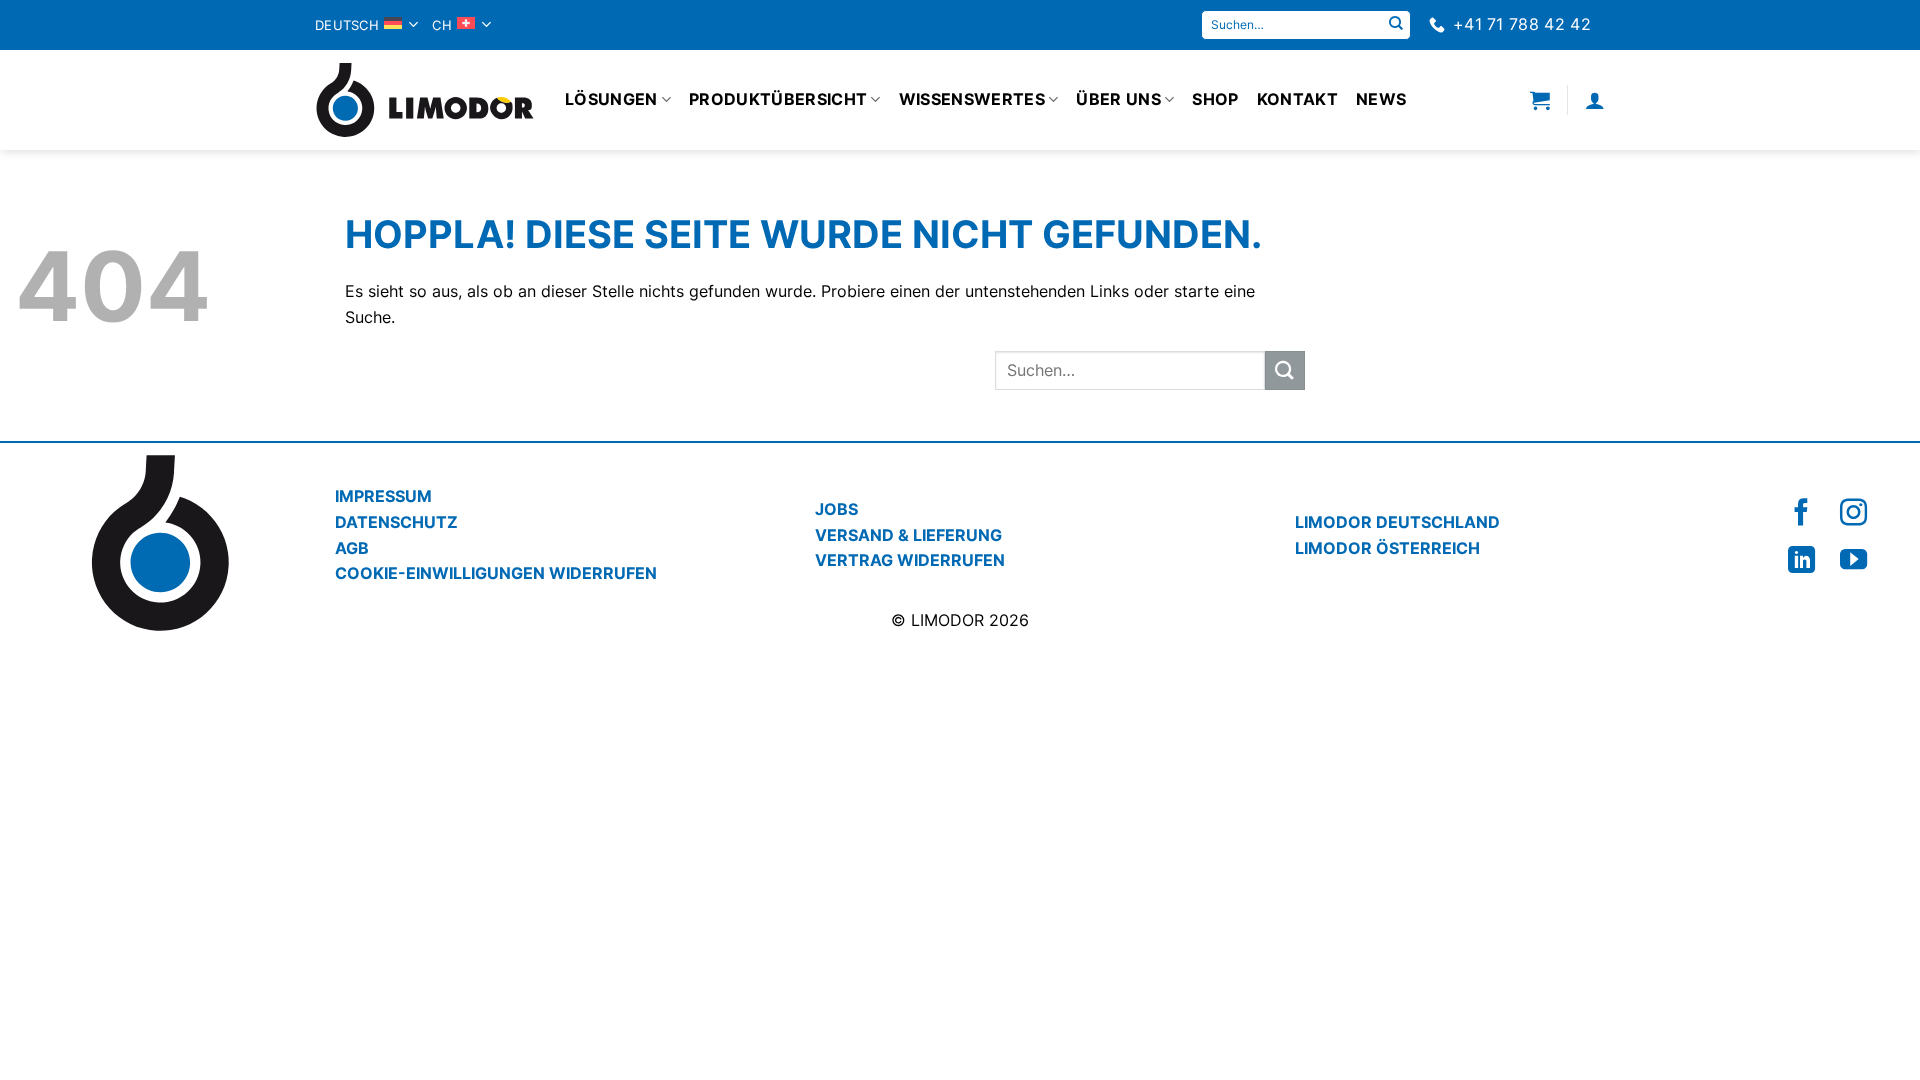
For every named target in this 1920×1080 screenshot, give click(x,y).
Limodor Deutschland (1397, 522)
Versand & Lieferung (908, 535)
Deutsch (347, 25)
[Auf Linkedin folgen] (1801, 559)
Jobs (836, 509)
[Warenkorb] (1540, 100)
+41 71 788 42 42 (1522, 24)
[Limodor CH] (425, 100)
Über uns (1118, 99)
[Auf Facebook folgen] (1801, 512)
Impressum (383, 496)
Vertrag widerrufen (910, 560)
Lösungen (611, 99)
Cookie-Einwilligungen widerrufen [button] (496, 573)
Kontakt (1297, 99)
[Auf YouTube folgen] (1853, 559)
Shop (1215, 99)
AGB (352, 548)
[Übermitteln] (1396, 25)
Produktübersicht (778, 99)
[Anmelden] (1595, 100)
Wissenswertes (972, 99)
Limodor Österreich (1387, 548)
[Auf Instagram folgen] (1853, 512)
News (1381, 99)
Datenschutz (396, 522)
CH (442, 25)
